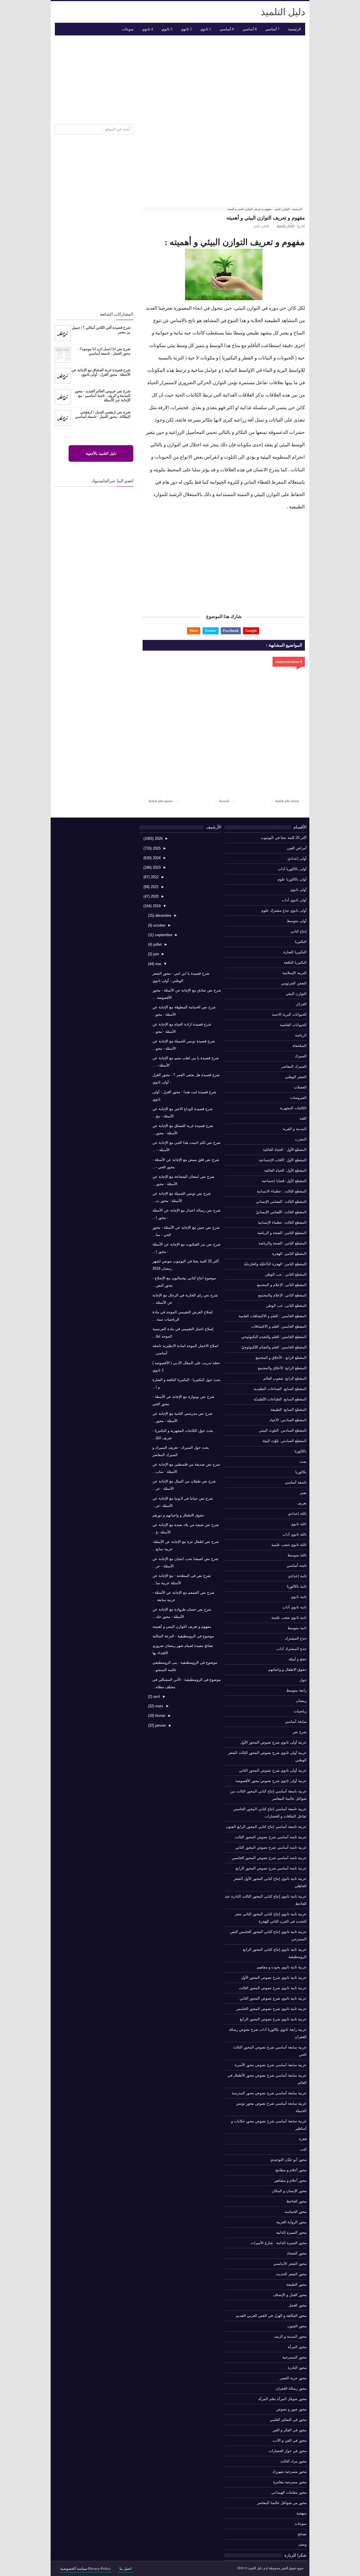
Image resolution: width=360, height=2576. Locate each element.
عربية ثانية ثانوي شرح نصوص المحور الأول (274, 1978)
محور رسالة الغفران (291, 2388)
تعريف (302, 1503)
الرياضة (301, 1035)
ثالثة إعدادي (297, 1514)
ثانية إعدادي (297, 1576)
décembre (163, 915)
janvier (160, 1725)
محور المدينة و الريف (290, 2336)
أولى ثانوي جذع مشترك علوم (284, 910)
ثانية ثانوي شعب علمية (289, 1618)
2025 (156, 848)
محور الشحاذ (297, 2253)
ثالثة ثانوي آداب (294, 1534)
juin (156, 954)
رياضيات (300, 1711)
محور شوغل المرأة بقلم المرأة (283, 2399)
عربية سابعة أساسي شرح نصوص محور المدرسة (269, 2093)
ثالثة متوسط (297, 1555)
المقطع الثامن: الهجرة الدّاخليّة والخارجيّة (275, 1264)
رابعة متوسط (296, 1690)
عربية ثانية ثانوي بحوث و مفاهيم (282, 1967)
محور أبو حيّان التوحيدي (288, 2160)
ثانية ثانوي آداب (294, 1607)
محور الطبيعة (296, 2284)
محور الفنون (297, 2326)
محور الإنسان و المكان (289, 2191)
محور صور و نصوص (291, 2409)
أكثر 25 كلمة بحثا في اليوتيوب (284, 838)
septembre (163, 935)
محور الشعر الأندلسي (290, 2264)
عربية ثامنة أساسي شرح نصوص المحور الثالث (271, 1837)
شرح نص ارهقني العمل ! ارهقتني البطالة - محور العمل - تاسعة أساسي (103, 414)
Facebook (231, 631)
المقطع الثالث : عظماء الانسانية (282, 1191)
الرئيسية (294, 29)
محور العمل (298, 2305)
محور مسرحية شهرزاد (290, 2472)
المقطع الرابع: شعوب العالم (285, 1378)
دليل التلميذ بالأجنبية (101, 453)
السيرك (301, 1056)
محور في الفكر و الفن (290, 2430)
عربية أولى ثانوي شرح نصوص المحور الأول (274, 1742)
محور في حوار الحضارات (288, 2451)
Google (251, 631)
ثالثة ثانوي (299, 1524)
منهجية (301, 2513)
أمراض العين (297, 848)
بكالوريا (301, 1472)
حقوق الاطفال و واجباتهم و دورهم (178, 1515)
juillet (157, 944)
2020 (154, 896)
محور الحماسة (296, 2212)
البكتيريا (301, 942)
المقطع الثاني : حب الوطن (286, 1274)
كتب (303, 2149)
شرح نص (300, 1732)
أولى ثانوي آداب (294, 900)
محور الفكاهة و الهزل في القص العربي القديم (271, 2316)
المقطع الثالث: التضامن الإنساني (281, 1202)
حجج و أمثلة (298, 1659)
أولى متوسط (297, 921)
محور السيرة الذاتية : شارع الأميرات (279, 2243)
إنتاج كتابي (299, 931)
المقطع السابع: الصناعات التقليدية (280, 1389)
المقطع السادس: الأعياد (288, 1420)
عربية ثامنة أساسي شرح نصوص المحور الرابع (271, 1868)
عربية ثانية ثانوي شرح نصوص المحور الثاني (273, 1998)
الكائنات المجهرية (293, 1108)
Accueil (224, 801)
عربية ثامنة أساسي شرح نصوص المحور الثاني (271, 1847)
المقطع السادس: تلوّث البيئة (284, 1441)
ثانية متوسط (297, 1628)
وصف (302, 2544)
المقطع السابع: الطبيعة (289, 1410)
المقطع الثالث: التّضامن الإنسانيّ (281, 1212)
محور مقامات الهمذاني (289, 2492)
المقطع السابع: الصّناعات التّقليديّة (280, 1399)
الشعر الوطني (296, 1077)
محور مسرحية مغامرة (290, 2482)
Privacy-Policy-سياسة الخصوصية (85, 2569)
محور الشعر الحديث (291, 2274)
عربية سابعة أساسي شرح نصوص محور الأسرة (271, 2065)
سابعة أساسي (296, 1722)
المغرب (301, 1139)
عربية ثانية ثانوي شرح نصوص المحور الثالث (273, 1988)
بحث (303, 1462)
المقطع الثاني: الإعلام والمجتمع (282, 1295)
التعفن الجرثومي (294, 983)
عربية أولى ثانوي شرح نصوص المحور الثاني (273, 1770)
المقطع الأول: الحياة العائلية (285, 1170)
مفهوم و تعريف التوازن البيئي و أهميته (182, 1627)
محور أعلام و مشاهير (290, 2180)
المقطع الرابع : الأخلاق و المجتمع (281, 1358)
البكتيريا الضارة (295, 952)
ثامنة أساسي (297, 1566)
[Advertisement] (180, 78)
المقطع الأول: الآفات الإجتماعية (283, 1160)
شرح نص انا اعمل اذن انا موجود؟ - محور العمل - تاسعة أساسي (104, 351)
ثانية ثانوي (299, 1597)
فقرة (303, 2139)
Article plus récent (287, 801)
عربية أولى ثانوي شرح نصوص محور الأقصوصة (271, 1781)
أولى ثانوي (298, 890)
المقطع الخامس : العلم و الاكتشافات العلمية (273, 1316)
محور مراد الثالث (293, 2461)
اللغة (303, 1118)
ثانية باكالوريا (297, 1586)
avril (156, 1696)
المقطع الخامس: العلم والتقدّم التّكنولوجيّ (274, 1347)
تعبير (303, 1493)
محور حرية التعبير (293, 2378)
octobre (159, 925)
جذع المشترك (296, 1638)
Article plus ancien (161, 801)
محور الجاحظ (296, 2201)
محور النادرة (297, 2368)
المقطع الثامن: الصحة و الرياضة (282, 1233)
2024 (156, 858)
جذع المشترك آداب (292, 1649)
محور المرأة (297, 2347)
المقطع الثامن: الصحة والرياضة (283, 1243)
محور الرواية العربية (291, 2222)
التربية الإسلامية (294, 973)
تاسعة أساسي (296, 1482)
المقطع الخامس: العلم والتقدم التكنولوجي (274, 1337)
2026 (158, 838)
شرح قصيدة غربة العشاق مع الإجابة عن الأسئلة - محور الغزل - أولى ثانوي (101, 372)
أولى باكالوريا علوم (292, 879)
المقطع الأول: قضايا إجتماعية (284, 1181)
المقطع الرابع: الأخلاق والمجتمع (282, 1368)
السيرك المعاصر (294, 1066)
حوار (303, 1680)
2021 (154, 887)
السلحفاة (300, 1046)
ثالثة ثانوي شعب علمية (289, 1545)
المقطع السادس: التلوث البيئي (283, 1430)
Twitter (211, 631)
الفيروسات (298, 1098)
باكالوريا (301, 1451)
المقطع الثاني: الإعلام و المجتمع (282, 1285)
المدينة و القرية (295, 1129)
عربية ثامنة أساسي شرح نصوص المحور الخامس (269, 1858)
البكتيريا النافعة (295, 962)
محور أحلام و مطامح (291, 2170)
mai (158, 964)
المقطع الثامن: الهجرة (289, 1254)
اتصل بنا (126, 2569)
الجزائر (301, 1004)
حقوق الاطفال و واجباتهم (287, 1670)
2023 (156, 867)
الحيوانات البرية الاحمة (289, 1014)
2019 (156, 906)
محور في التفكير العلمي (288, 2420)
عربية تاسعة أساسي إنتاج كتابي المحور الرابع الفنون (266, 1827)
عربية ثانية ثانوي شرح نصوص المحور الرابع (273, 2019)
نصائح (302, 2534)
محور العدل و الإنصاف (290, 2295)
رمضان (301, 1701)
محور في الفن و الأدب (290, 2440)
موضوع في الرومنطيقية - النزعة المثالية (183, 1636)
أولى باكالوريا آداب (292, 869)
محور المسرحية (294, 2357)
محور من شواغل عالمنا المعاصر (282, 2503)
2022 (154, 877)
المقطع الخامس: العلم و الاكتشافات (279, 1326)
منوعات (301, 2524)
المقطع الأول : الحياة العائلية (285, 1150)
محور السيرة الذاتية (291, 2232)
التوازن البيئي (261, 226)
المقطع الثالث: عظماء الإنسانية (282, 1222)
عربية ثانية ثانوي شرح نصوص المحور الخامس (271, 2009)
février (160, 1716)
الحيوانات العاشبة (293, 1025)
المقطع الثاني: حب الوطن (286, 1306)
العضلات (300, 1087)
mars (159, 1706)
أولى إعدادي (297, 858)
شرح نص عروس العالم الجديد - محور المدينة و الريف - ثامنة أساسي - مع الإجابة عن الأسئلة (103, 396)
